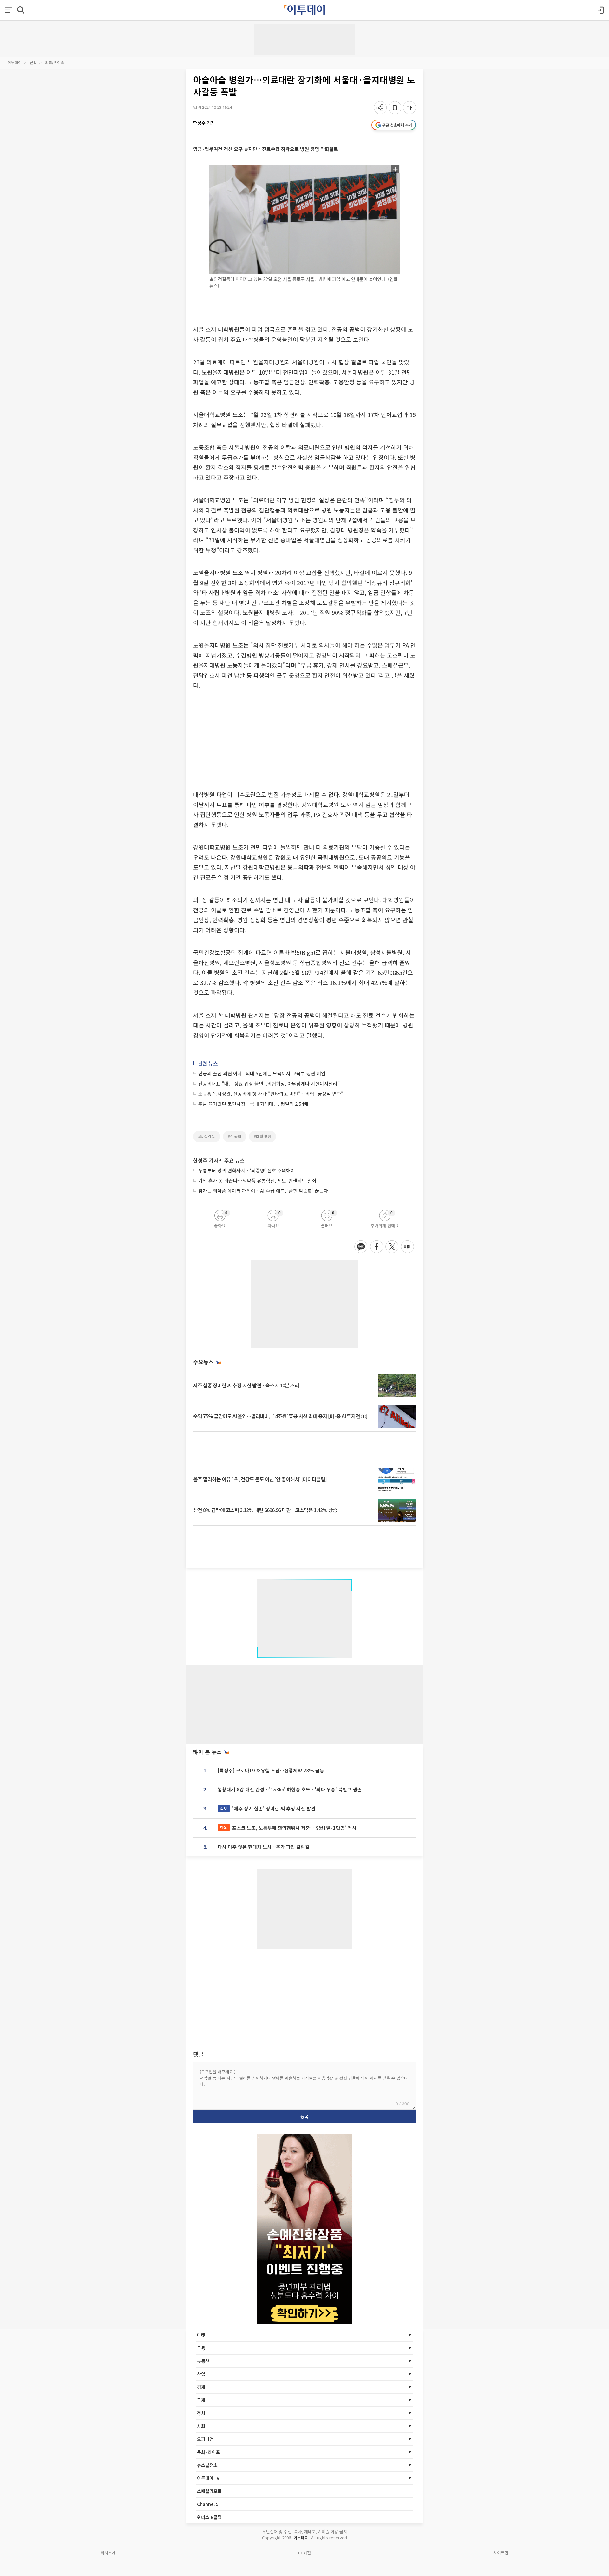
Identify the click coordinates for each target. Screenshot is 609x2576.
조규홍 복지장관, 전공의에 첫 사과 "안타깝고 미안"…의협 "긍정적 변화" (271, 1094)
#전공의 (235, 1136)
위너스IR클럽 (209, 2517)
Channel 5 (208, 2504)
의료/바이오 (55, 62)
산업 (33, 62)
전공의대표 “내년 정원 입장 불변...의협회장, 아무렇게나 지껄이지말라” (269, 1083)
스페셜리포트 (209, 2491)
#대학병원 (262, 1136)
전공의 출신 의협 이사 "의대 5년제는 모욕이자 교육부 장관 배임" (263, 1073)
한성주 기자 (204, 123)
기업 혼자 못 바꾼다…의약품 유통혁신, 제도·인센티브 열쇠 (257, 1180)
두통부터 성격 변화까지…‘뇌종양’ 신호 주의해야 (247, 1170)
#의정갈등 (207, 1136)
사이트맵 (501, 2553)
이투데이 (15, 62)
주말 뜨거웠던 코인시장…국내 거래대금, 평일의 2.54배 (253, 1104)
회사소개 (108, 2553)
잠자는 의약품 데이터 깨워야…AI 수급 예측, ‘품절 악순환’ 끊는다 (263, 1191)
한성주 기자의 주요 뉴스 (219, 1160)
